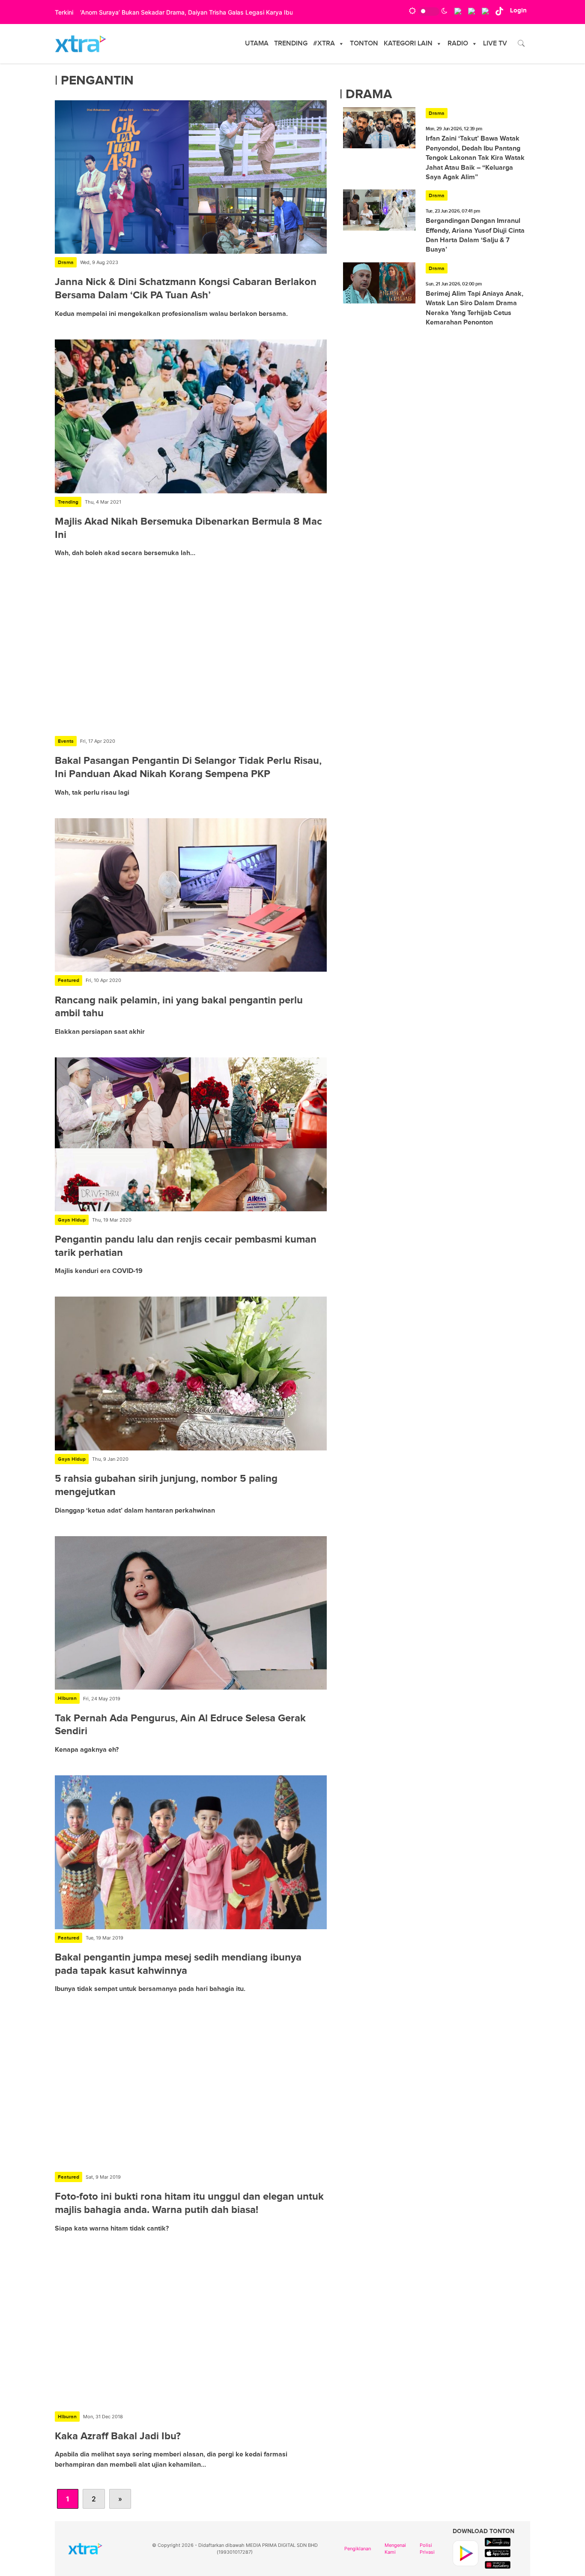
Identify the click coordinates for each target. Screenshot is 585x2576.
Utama (257, 44)
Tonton (364, 44)
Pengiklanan (358, 2549)
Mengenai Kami (395, 2549)
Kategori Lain (408, 44)
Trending (291, 44)
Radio (458, 44)
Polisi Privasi (427, 2549)
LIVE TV (495, 44)
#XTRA (324, 44)
